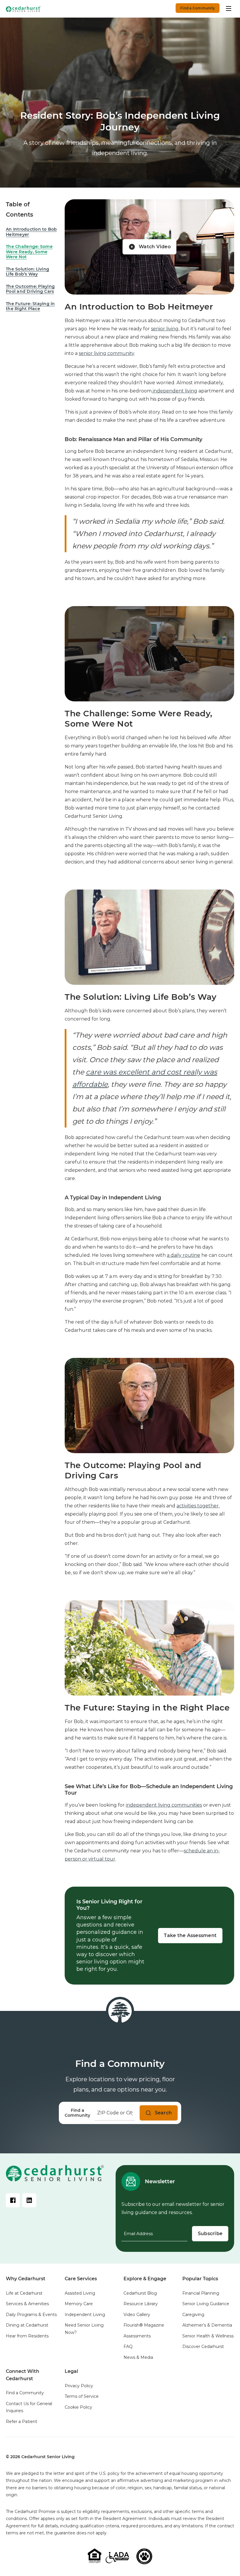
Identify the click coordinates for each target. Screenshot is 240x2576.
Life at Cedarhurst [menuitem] (24, 2293)
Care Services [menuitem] (81, 2279)
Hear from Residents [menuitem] (27, 2336)
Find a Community (198, 8)
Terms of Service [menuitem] (82, 2396)
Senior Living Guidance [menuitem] (206, 2304)
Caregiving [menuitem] (193, 2315)
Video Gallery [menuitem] (137, 2315)
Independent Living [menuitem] (85, 2315)
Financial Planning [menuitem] (201, 2293)
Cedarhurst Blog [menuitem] (140, 2293)
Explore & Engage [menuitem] (145, 2279)
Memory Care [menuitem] (79, 2304)
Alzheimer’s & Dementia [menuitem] (207, 2325)
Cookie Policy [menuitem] (78, 2407)
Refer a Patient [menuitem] (22, 2422)
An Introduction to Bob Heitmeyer (31, 232)
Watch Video (155, 247)
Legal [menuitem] (71, 2371)
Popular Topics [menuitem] (200, 2279)
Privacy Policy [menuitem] (79, 2386)
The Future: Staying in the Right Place (30, 306)
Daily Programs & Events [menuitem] (31, 2315)
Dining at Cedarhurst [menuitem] (27, 2325)
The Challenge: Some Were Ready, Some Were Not (29, 252)
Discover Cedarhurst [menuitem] (203, 2347)
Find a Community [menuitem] (25, 2393)
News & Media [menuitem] (138, 2357)
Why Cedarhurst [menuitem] (26, 2279)
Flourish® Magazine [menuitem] (144, 2325)
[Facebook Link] (13, 2200)
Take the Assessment (190, 1935)
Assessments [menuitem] (137, 2336)
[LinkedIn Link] (29, 2200)
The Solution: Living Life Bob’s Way (28, 272)
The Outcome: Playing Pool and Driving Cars (30, 289)
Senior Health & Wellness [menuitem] (208, 2336)
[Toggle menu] (229, 8)
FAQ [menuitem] (128, 2347)
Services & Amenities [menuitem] (27, 2304)
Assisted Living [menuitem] (80, 2293)
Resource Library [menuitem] (141, 2304)
